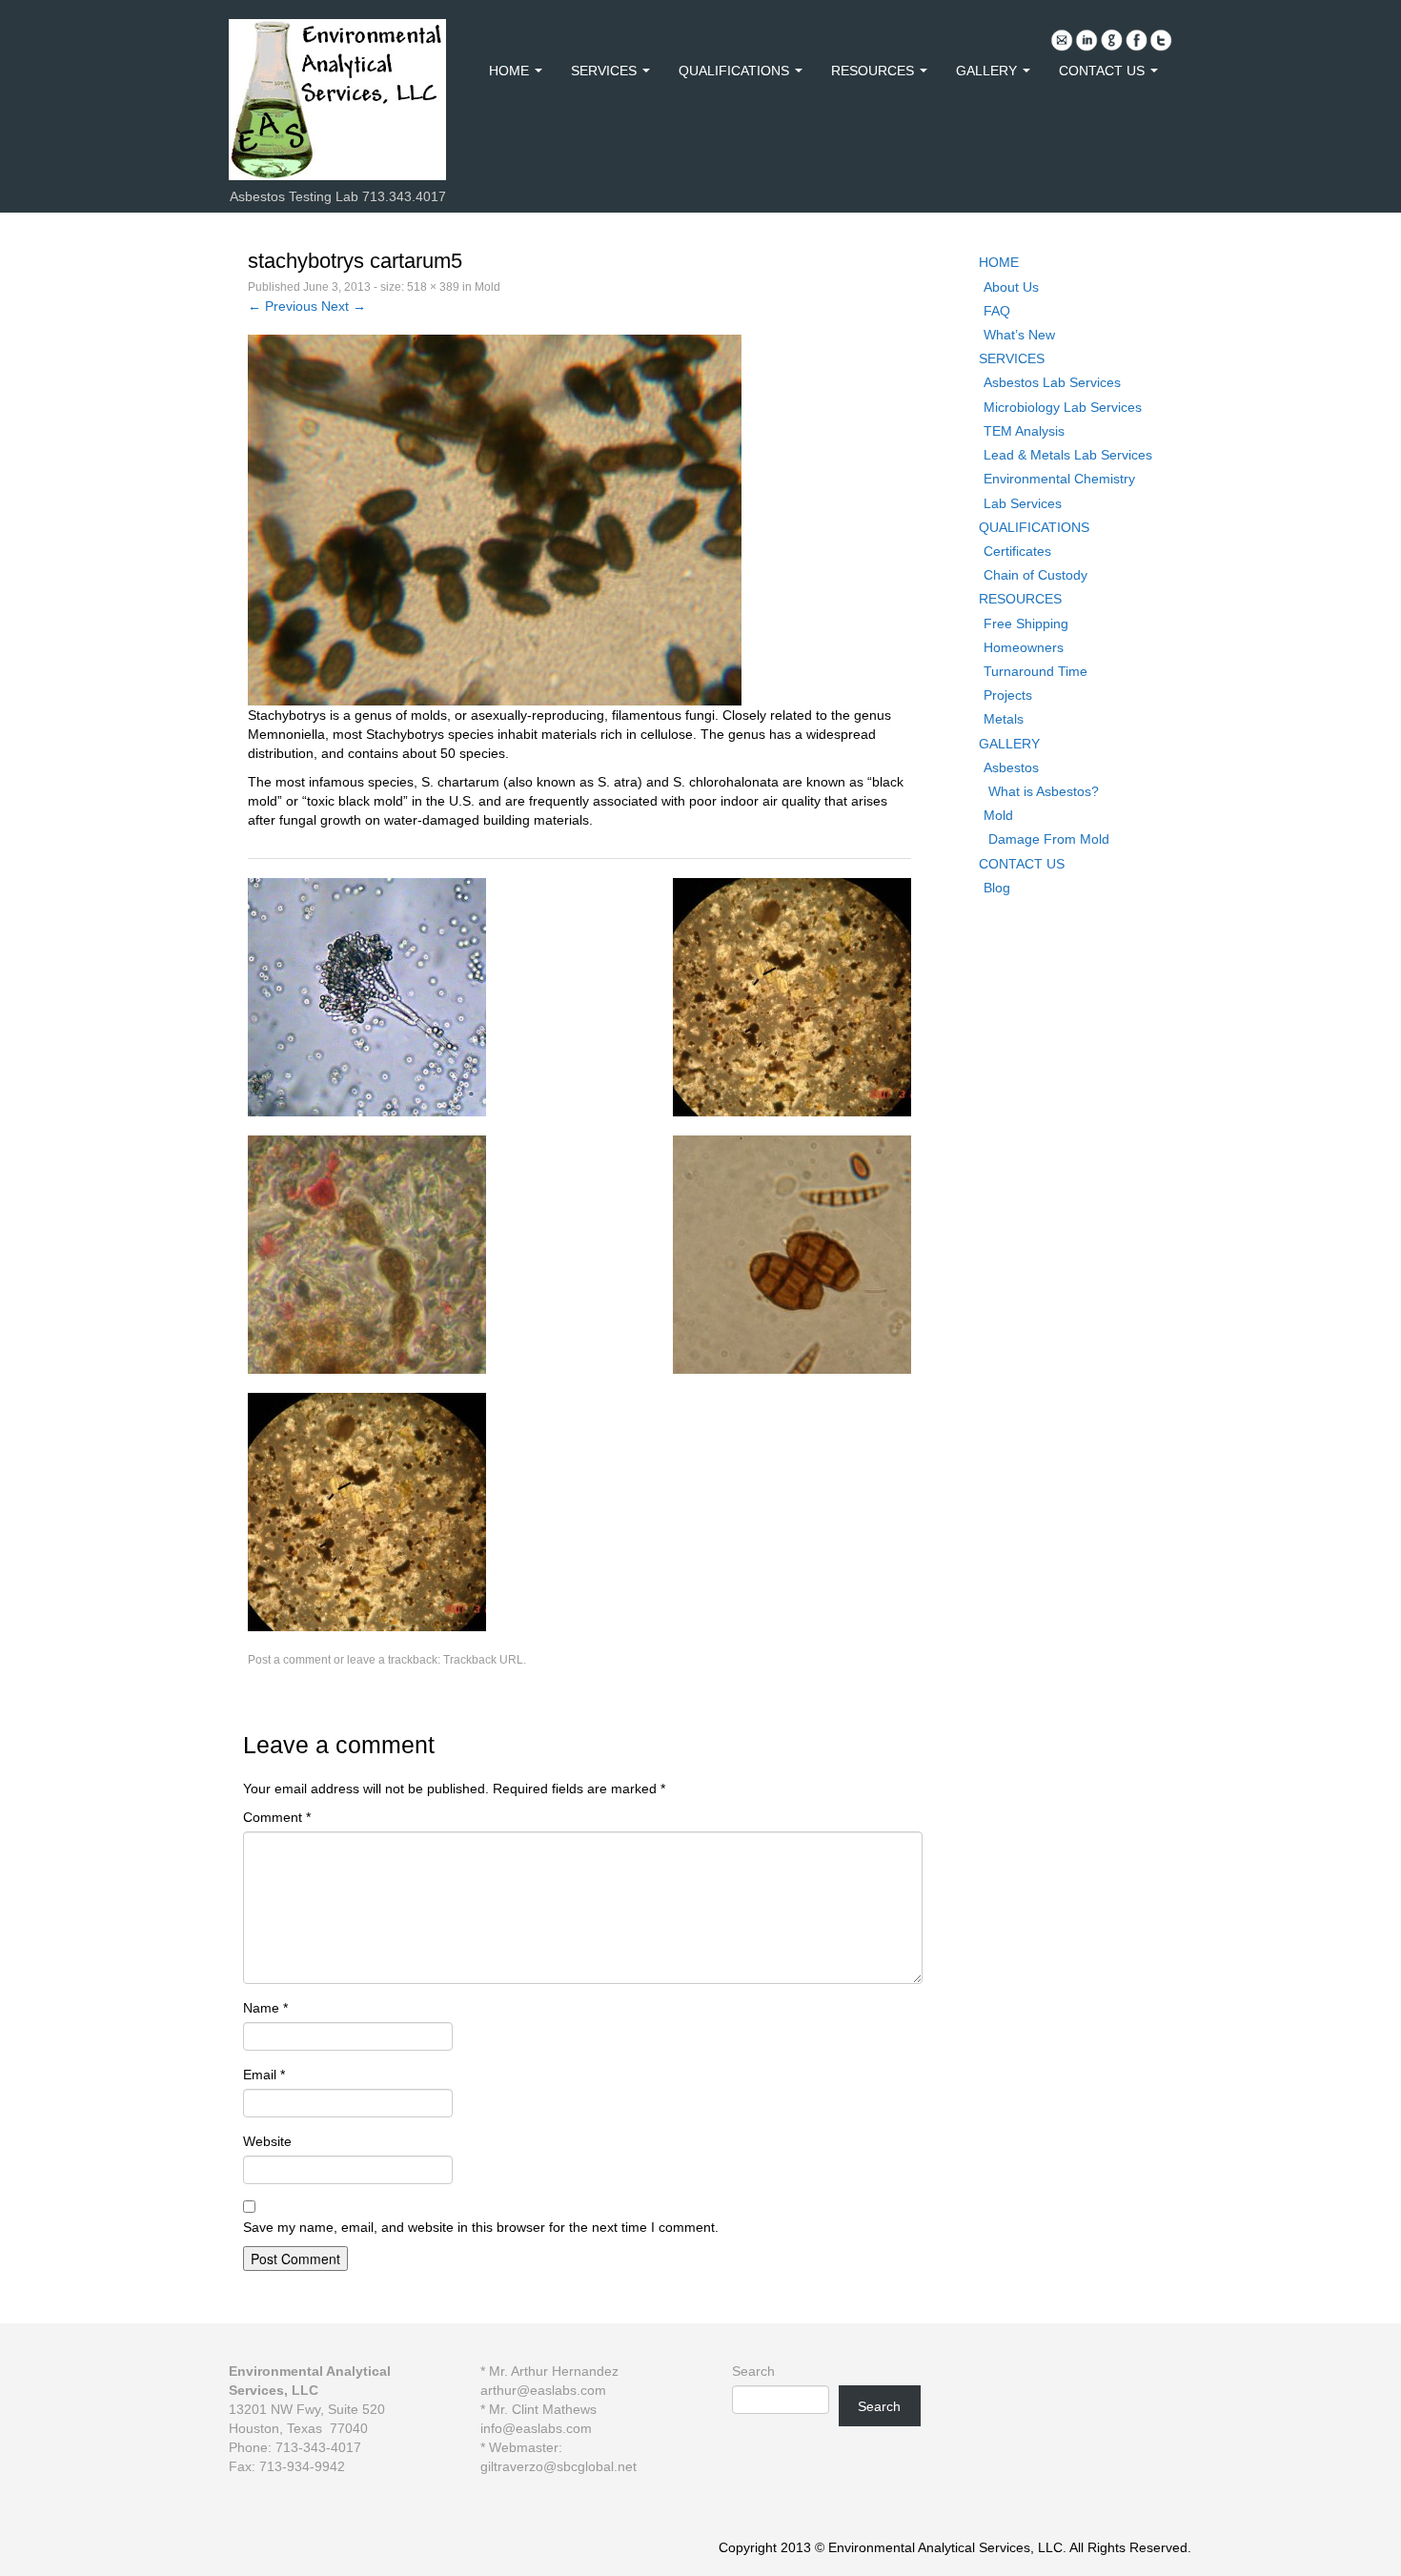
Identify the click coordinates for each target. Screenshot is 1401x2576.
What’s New (1019, 335)
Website (267, 2141)
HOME (511, 71)
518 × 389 (433, 287)
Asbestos (1011, 767)
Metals (1004, 719)
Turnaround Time (1036, 671)
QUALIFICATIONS (736, 71)
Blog (997, 888)
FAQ (997, 311)
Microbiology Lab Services (1063, 407)
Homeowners (1024, 647)
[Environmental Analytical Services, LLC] (337, 98)
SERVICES (606, 71)
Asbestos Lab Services (1052, 382)
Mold (487, 287)
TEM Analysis (1024, 431)
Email (264, 2075)
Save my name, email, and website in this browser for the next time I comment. (481, 2227)
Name (265, 2008)
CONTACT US (1104, 71)
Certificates (1017, 551)
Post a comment (289, 1660)
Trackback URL (483, 1660)
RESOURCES (874, 71)
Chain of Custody (1036, 575)
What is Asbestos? (1044, 791)
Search (753, 2371)
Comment (277, 1817)
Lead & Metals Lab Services (1068, 455)
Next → (344, 306)
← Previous (283, 306)
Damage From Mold (1049, 839)
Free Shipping (1026, 624)
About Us (1011, 287)
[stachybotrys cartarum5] (495, 519)
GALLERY (988, 71)
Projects (1008, 695)
